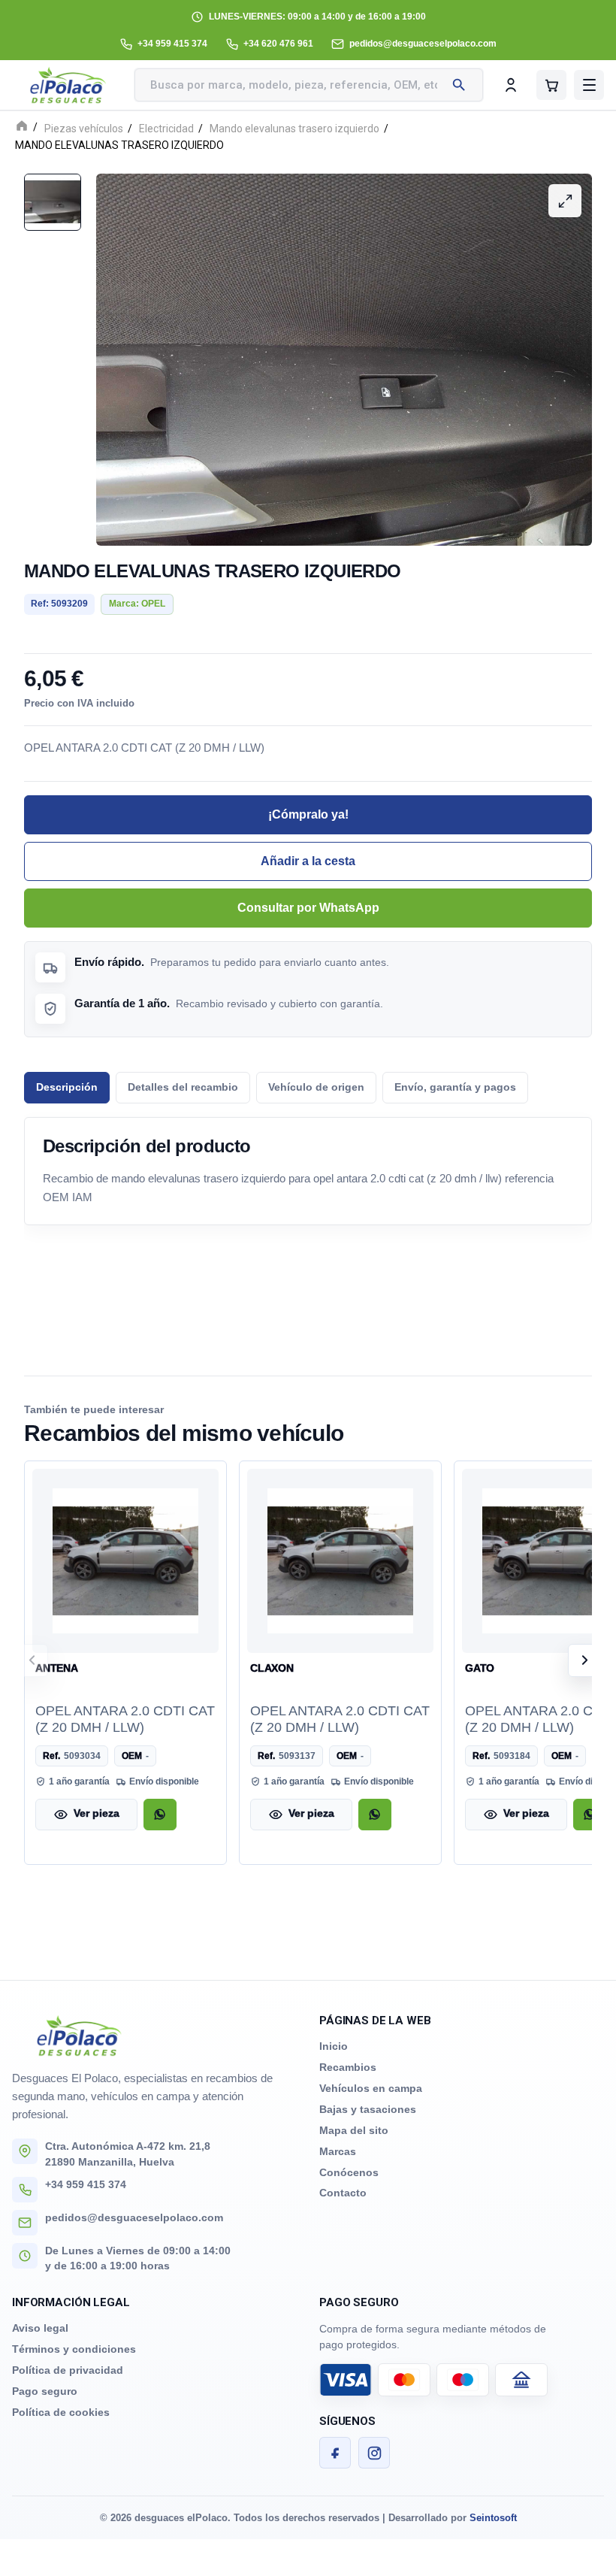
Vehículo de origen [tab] (316, 1087)
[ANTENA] (125, 1560)
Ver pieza (97, 1813)
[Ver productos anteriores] (32, 1660)
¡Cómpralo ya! (308, 814)
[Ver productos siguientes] (584, 1660)
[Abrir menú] (589, 85)
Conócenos (349, 2172)
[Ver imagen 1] (53, 202)
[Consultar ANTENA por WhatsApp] (160, 1814)
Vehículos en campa (371, 2088)
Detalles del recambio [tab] (183, 1087)
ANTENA (57, 1668)
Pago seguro (45, 2391)
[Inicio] (22, 127)
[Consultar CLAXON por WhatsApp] (375, 1814)
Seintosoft (493, 2518)
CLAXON (272, 1668)
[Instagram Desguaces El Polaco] (374, 2453)
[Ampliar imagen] (565, 201)
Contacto (343, 2193)
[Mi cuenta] (511, 85)
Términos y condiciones (74, 2349)
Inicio (334, 2046)
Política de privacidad (68, 2370)
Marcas (338, 2151)
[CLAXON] (340, 1560)
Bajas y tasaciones (368, 2109)
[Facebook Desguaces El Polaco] (335, 2453)
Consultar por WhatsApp (308, 908)
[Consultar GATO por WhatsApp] (590, 1814)
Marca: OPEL (137, 604)
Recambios (348, 2067)
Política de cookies (61, 2412)
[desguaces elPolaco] (68, 85)
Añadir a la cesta (308, 861)
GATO (480, 1668)
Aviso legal (40, 2328)
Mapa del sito (354, 2130)
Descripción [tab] (67, 1087)
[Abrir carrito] (551, 85)
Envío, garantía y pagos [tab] (455, 1087)
